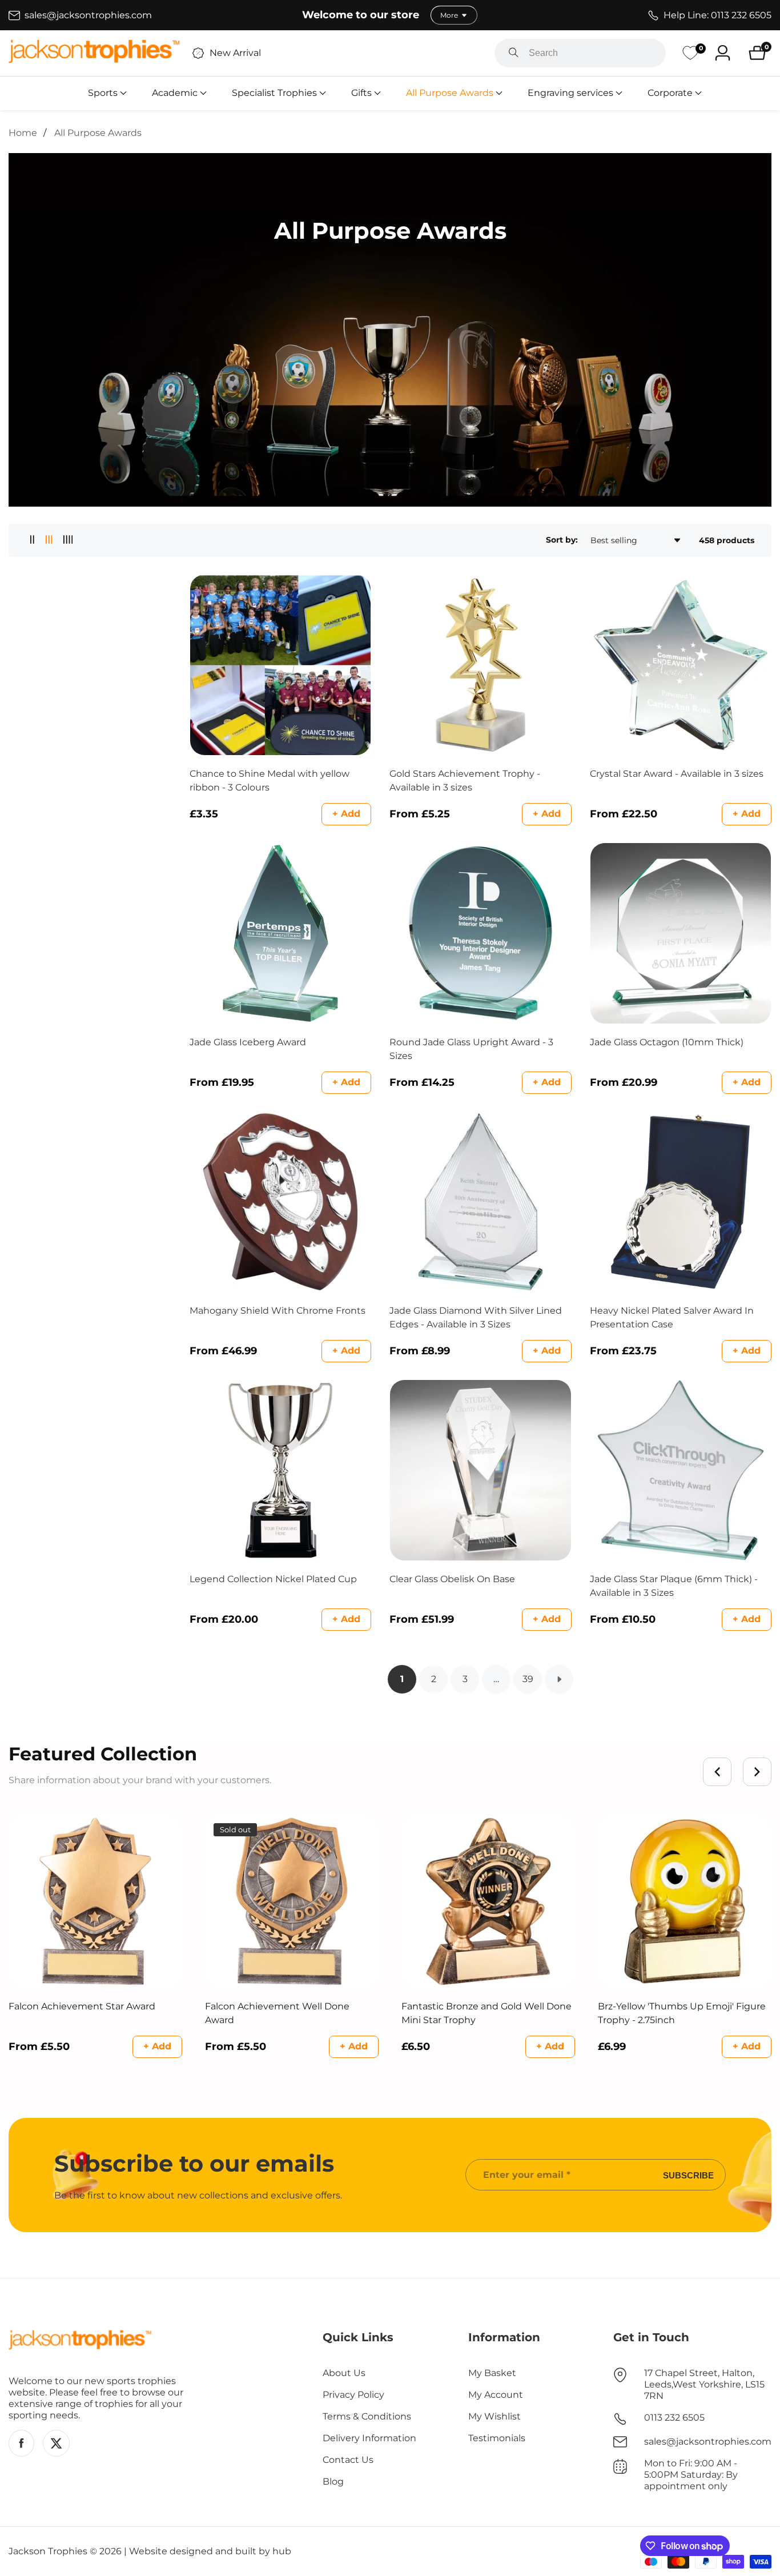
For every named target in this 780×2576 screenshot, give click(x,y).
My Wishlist (494, 2416)
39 (528, 1679)
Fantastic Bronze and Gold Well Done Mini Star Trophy (487, 2013)
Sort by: (562, 540)
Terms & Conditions (367, 2416)
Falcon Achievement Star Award (82, 2006)
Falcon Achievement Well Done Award (277, 2013)
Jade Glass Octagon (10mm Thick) (667, 1042)
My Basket (492, 2373)
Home (23, 133)
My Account (496, 2395)
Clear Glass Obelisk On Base (452, 1579)
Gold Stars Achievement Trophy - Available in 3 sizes (465, 781)
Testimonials (497, 2438)
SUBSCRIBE (688, 2175)
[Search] (514, 53)
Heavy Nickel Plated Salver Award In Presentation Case (672, 1317)
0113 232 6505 (674, 2417)
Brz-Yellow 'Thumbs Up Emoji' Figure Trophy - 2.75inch (682, 2013)
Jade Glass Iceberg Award (248, 1042)
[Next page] (559, 1679)
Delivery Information (369, 2438)
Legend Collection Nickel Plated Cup (273, 1579)
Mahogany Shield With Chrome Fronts (278, 1311)
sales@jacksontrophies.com (708, 2441)
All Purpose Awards (98, 133)
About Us (344, 2373)
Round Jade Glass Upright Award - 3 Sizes (471, 1049)
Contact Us (348, 2460)
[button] (103, 93)
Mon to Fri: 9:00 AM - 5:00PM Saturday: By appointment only (691, 2475)
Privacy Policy (353, 2395)
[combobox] (580, 53)
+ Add (346, 814)
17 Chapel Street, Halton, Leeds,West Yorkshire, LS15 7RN (704, 2384)
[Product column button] (32, 540)
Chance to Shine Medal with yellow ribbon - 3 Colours (270, 781)
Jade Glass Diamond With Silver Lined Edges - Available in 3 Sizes (476, 1317)
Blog (333, 2481)
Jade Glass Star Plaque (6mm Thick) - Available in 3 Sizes (674, 1586)
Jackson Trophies (48, 2551)
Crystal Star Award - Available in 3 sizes (677, 774)
